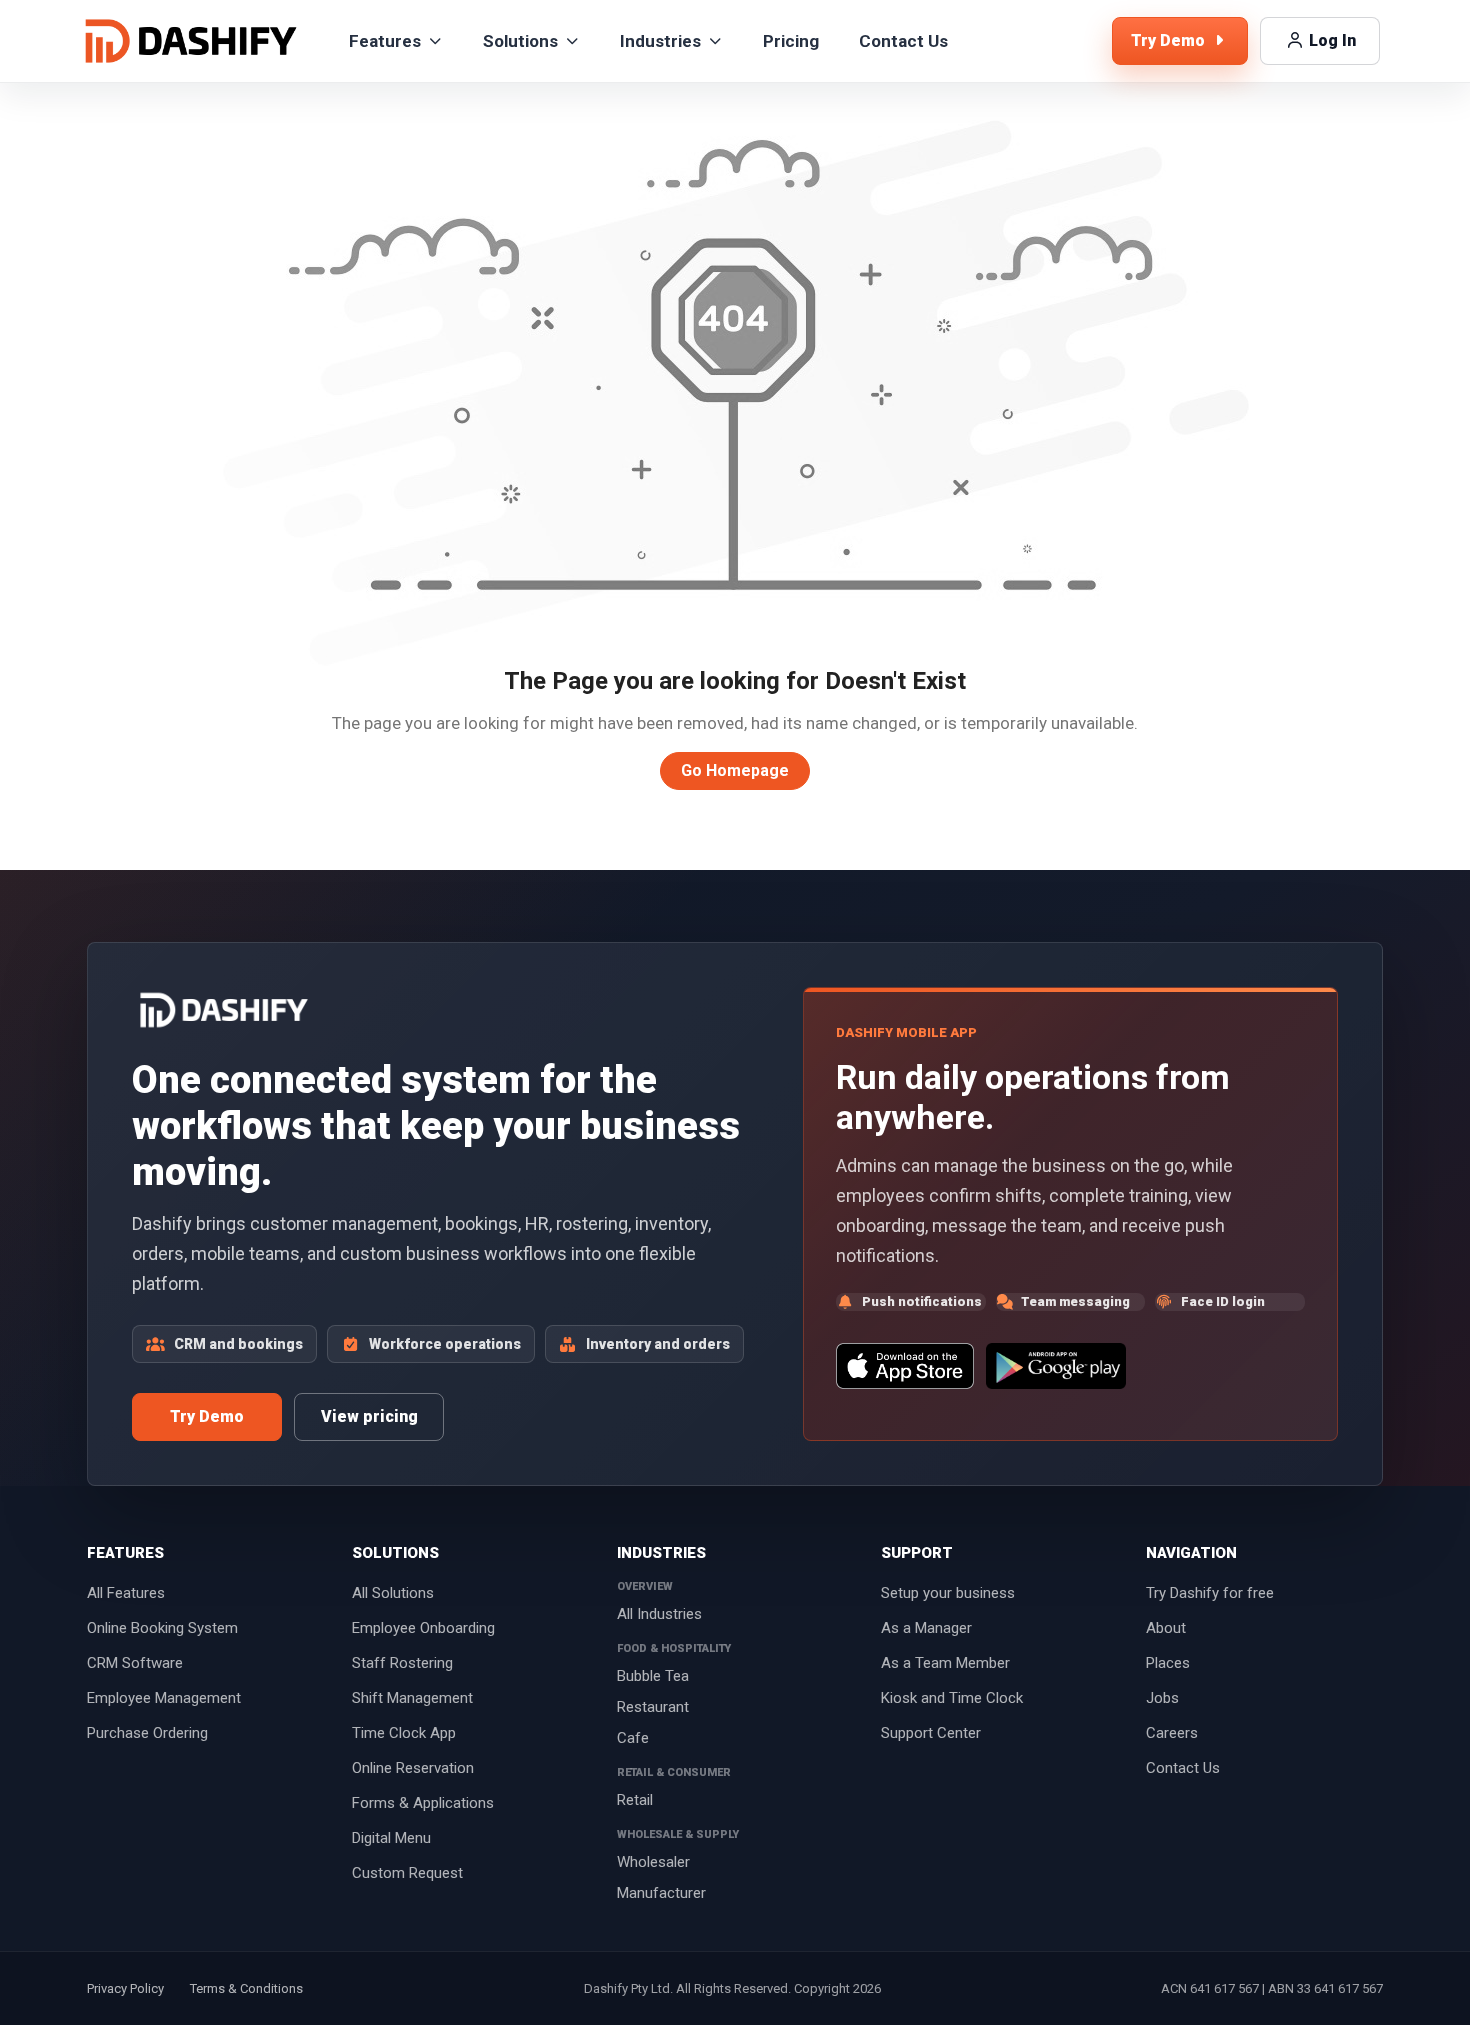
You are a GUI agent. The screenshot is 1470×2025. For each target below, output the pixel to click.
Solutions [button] (520, 41)
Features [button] (385, 41)
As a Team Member (945, 1663)
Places (1168, 1663)
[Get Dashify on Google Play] (1056, 1366)
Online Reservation (413, 1768)
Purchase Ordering (147, 1733)
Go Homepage (735, 770)
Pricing (791, 41)
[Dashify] (191, 41)
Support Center (931, 1733)
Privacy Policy (125, 1988)
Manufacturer (661, 1893)
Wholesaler (653, 1862)
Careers (1172, 1733)
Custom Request (407, 1873)
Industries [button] (660, 41)
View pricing (369, 1416)
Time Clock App (404, 1733)
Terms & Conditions (246, 1988)
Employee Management (164, 1698)
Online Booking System (162, 1628)
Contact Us (903, 41)
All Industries (659, 1614)
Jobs (1162, 1698)
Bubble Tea (653, 1676)
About (1166, 1628)
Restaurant (653, 1707)
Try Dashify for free (1210, 1593)
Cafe (633, 1738)
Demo (1170, 40)
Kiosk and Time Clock (952, 1698)
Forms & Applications (423, 1803)
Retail (635, 1800)
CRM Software (135, 1663)
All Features (126, 1593)
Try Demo (207, 1416)
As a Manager (926, 1628)
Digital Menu (391, 1838)
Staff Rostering (402, 1663)
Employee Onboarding (423, 1628)
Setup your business (948, 1593)
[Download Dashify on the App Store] (904, 1366)
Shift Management (412, 1698)
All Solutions (393, 1593)
